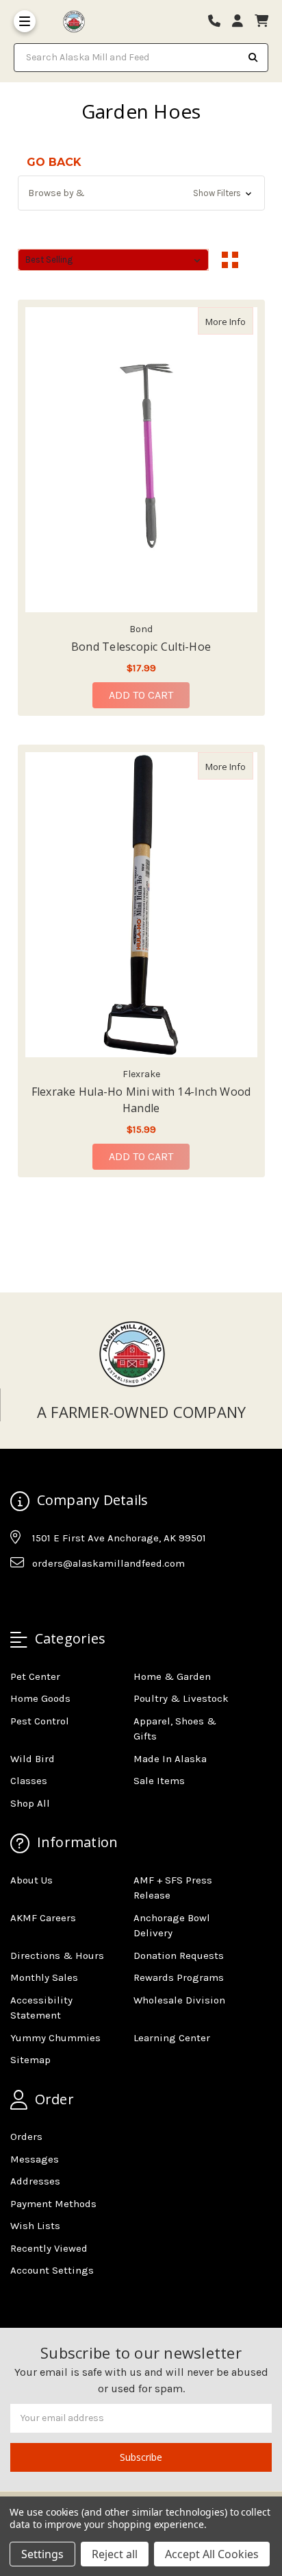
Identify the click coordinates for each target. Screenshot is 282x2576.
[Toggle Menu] (25, 21)
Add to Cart (141, 695)
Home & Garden (172, 1676)
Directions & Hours (57, 1955)
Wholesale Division (179, 2000)
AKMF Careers (43, 1918)
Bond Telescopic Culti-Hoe (141, 647)
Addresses (35, 2181)
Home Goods (40, 1698)
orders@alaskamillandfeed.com (108, 1563)
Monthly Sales (44, 1977)
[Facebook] (20, 1598)
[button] (141, 193)
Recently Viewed (49, 2248)
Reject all (115, 2554)
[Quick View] (239, 321)
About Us (31, 1880)
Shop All (30, 1803)
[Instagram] (47, 1598)
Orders (26, 2136)
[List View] (256, 260)
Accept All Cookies (212, 2554)
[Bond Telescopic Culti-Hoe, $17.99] (141, 460)
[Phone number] (219, 22)
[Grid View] (230, 260)
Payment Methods (53, 2204)
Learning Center (172, 2038)
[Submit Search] (253, 58)
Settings (42, 2554)
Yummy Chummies (55, 2038)
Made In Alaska (170, 1759)
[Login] (242, 22)
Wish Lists (35, 2226)
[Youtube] (73, 1598)
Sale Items (159, 1781)
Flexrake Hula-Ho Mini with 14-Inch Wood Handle (141, 1100)
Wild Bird (33, 1759)
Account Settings (52, 2270)
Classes (29, 1781)
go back (54, 162)
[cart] (261, 22)
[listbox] (114, 260)
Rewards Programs (179, 1977)
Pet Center (35, 1676)
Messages (35, 2159)
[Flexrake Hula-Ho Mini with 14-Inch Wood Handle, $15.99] (141, 905)
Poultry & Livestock (181, 1698)
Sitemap (30, 2060)
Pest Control (40, 1721)
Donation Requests (179, 1955)
